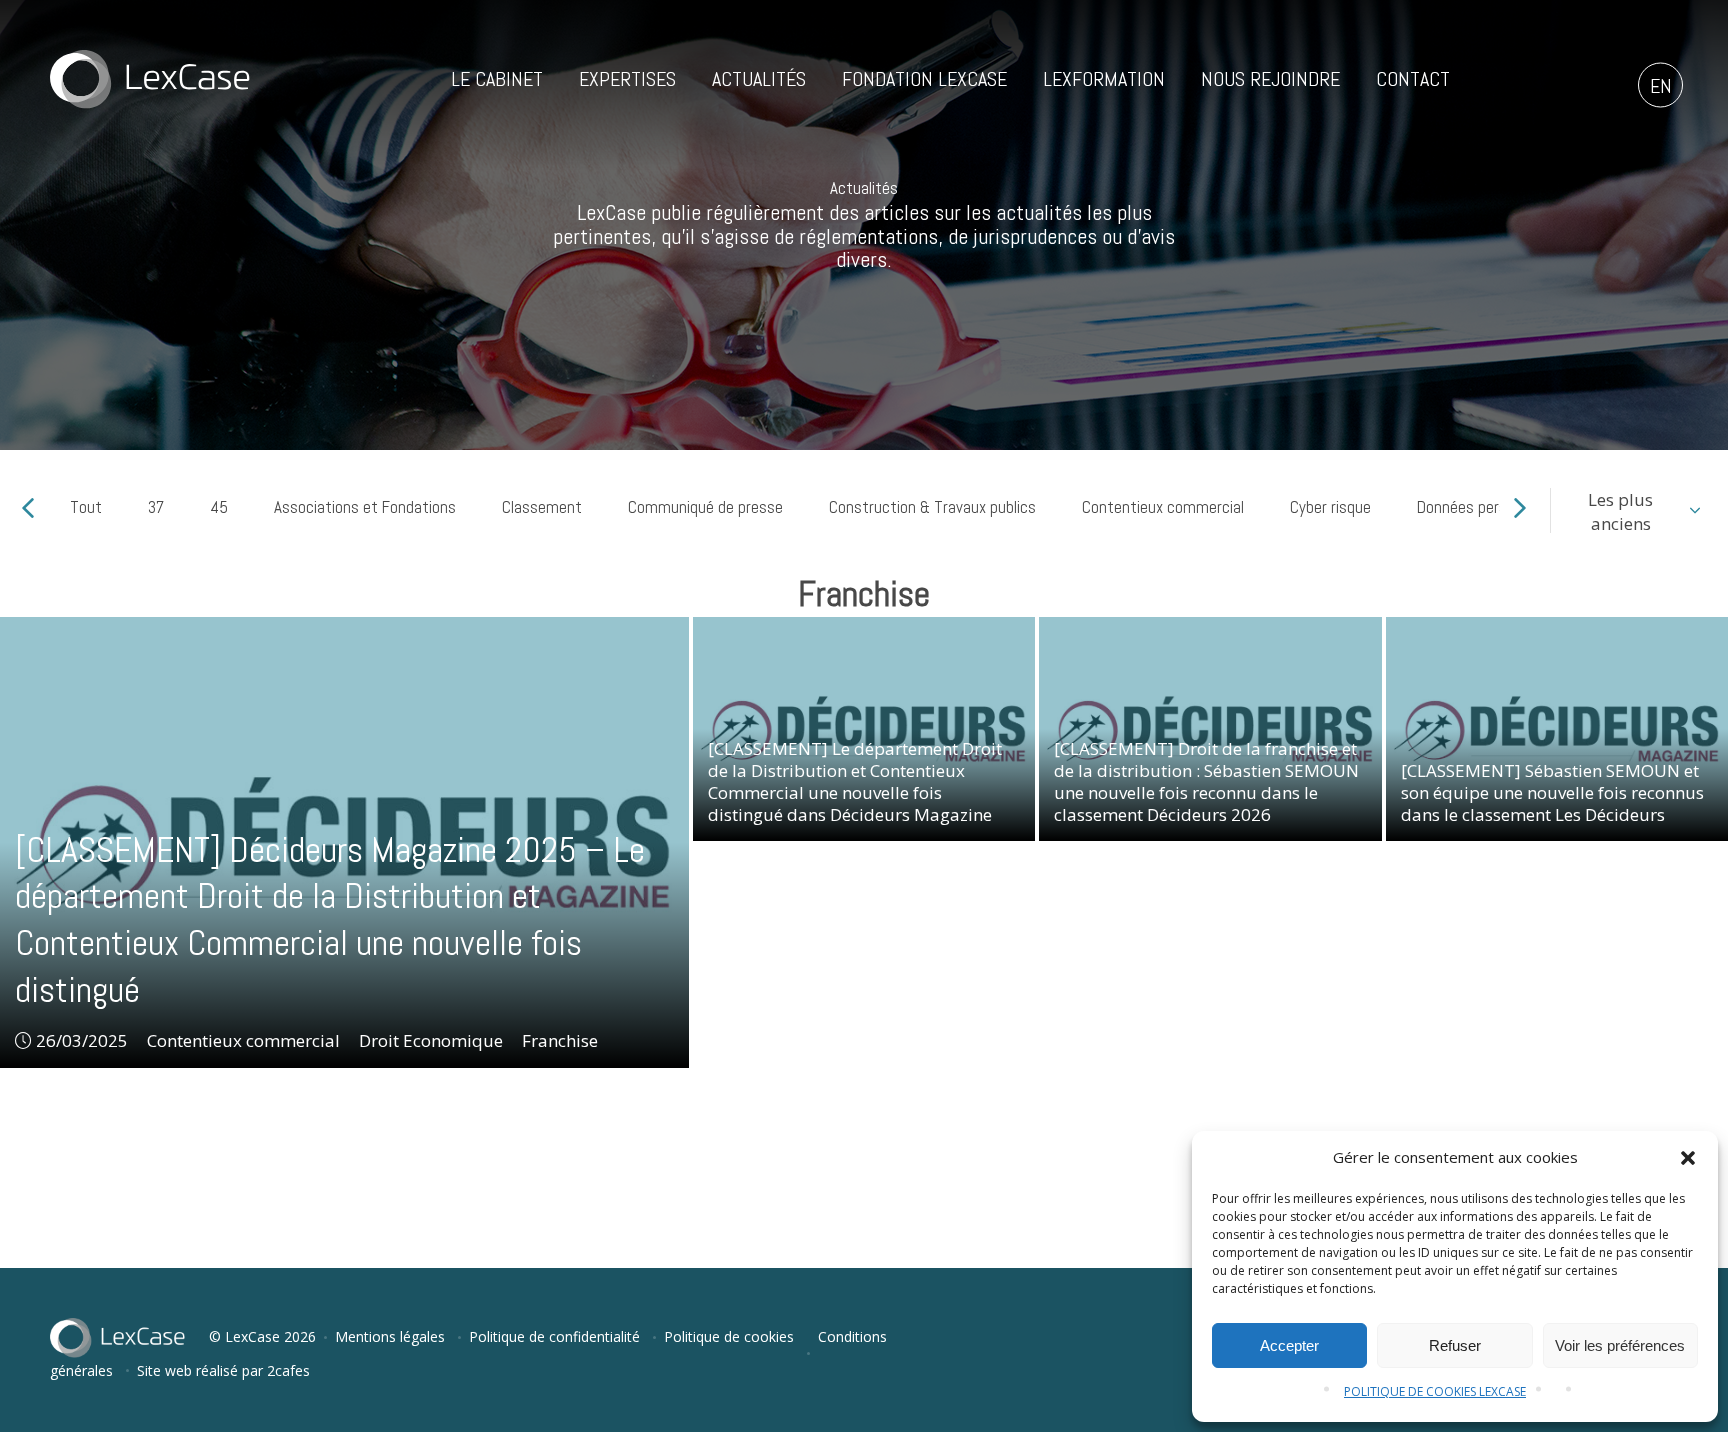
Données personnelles (1489, 507)
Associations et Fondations (365, 507)
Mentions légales (390, 1336)
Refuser (1455, 1345)
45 (219, 507)
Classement (542, 507)
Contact (1413, 79)
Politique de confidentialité (554, 1336)
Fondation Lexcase (924, 79)
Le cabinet (497, 79)
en (1661, 86)
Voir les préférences (1620, 1345)
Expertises (627, 79)
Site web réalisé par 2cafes (223, 1370)
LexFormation (1104, 79)
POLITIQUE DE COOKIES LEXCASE (1435, 1391)
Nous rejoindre (1270, 79)
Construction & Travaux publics (932, 507)
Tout (86, 507)
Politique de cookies (729, 1336)
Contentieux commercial (1163, 507)
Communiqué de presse (705, 507)
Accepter (1289, 1345)
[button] (1688, 1158)
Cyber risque (1330, 507)
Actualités (759, 79)
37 (156, 507)
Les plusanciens (1620, 511)
